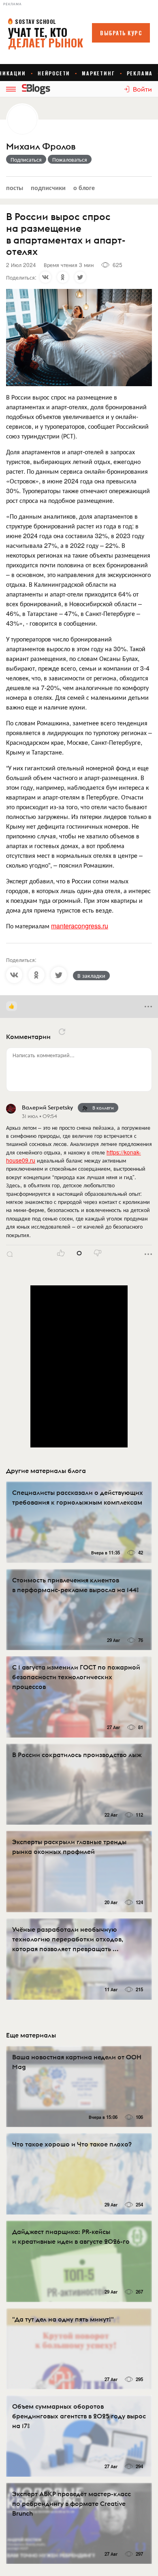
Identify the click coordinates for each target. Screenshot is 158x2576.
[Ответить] (10, 1254)
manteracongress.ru (80, 926)
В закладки (91, 975)
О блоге (84, 187)
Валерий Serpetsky (47, 1107)
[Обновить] (62, 1032)
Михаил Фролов (41, 146)
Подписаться (26, 159)
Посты (15, 187)
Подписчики (48, 187)
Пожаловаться (70, 159)
